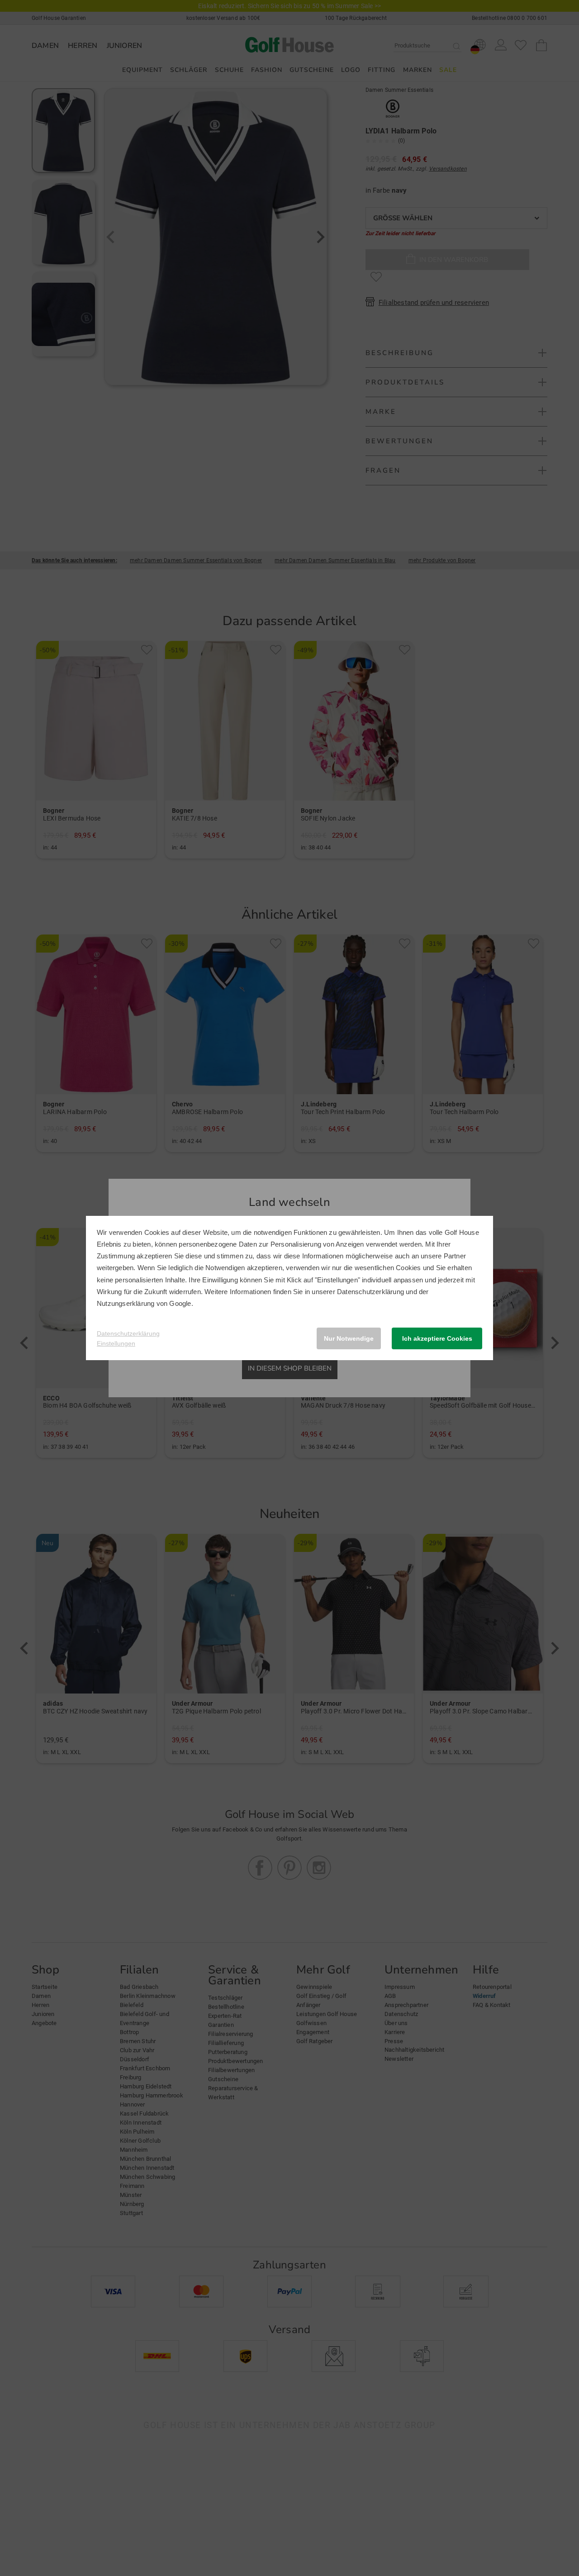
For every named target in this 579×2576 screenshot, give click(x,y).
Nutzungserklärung (126, 1303)
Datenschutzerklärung (370, 1292)
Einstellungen (116, 1343)
